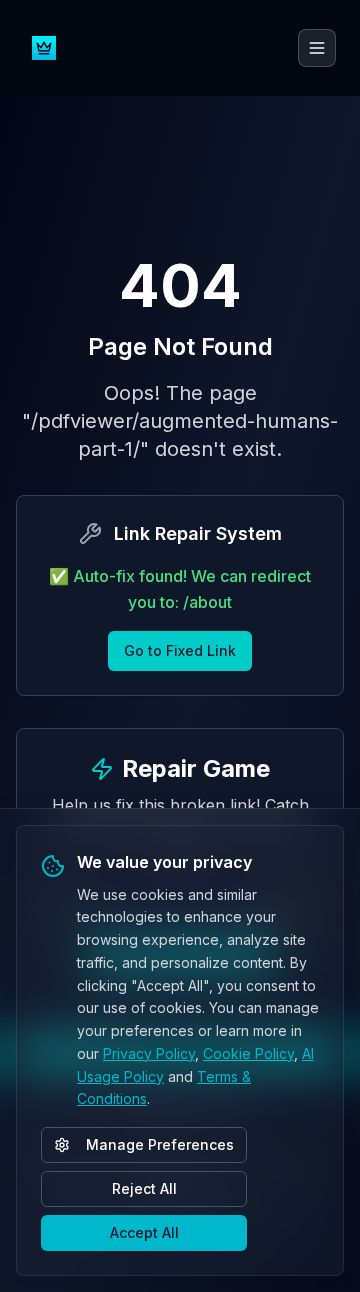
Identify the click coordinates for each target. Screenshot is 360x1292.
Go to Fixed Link (180, 650)
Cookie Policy (248, 1053)
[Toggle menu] (317, 48)
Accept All (144, 1232)
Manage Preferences (160, 1144)
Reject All (144, 1188)
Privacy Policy (149, 1053)
